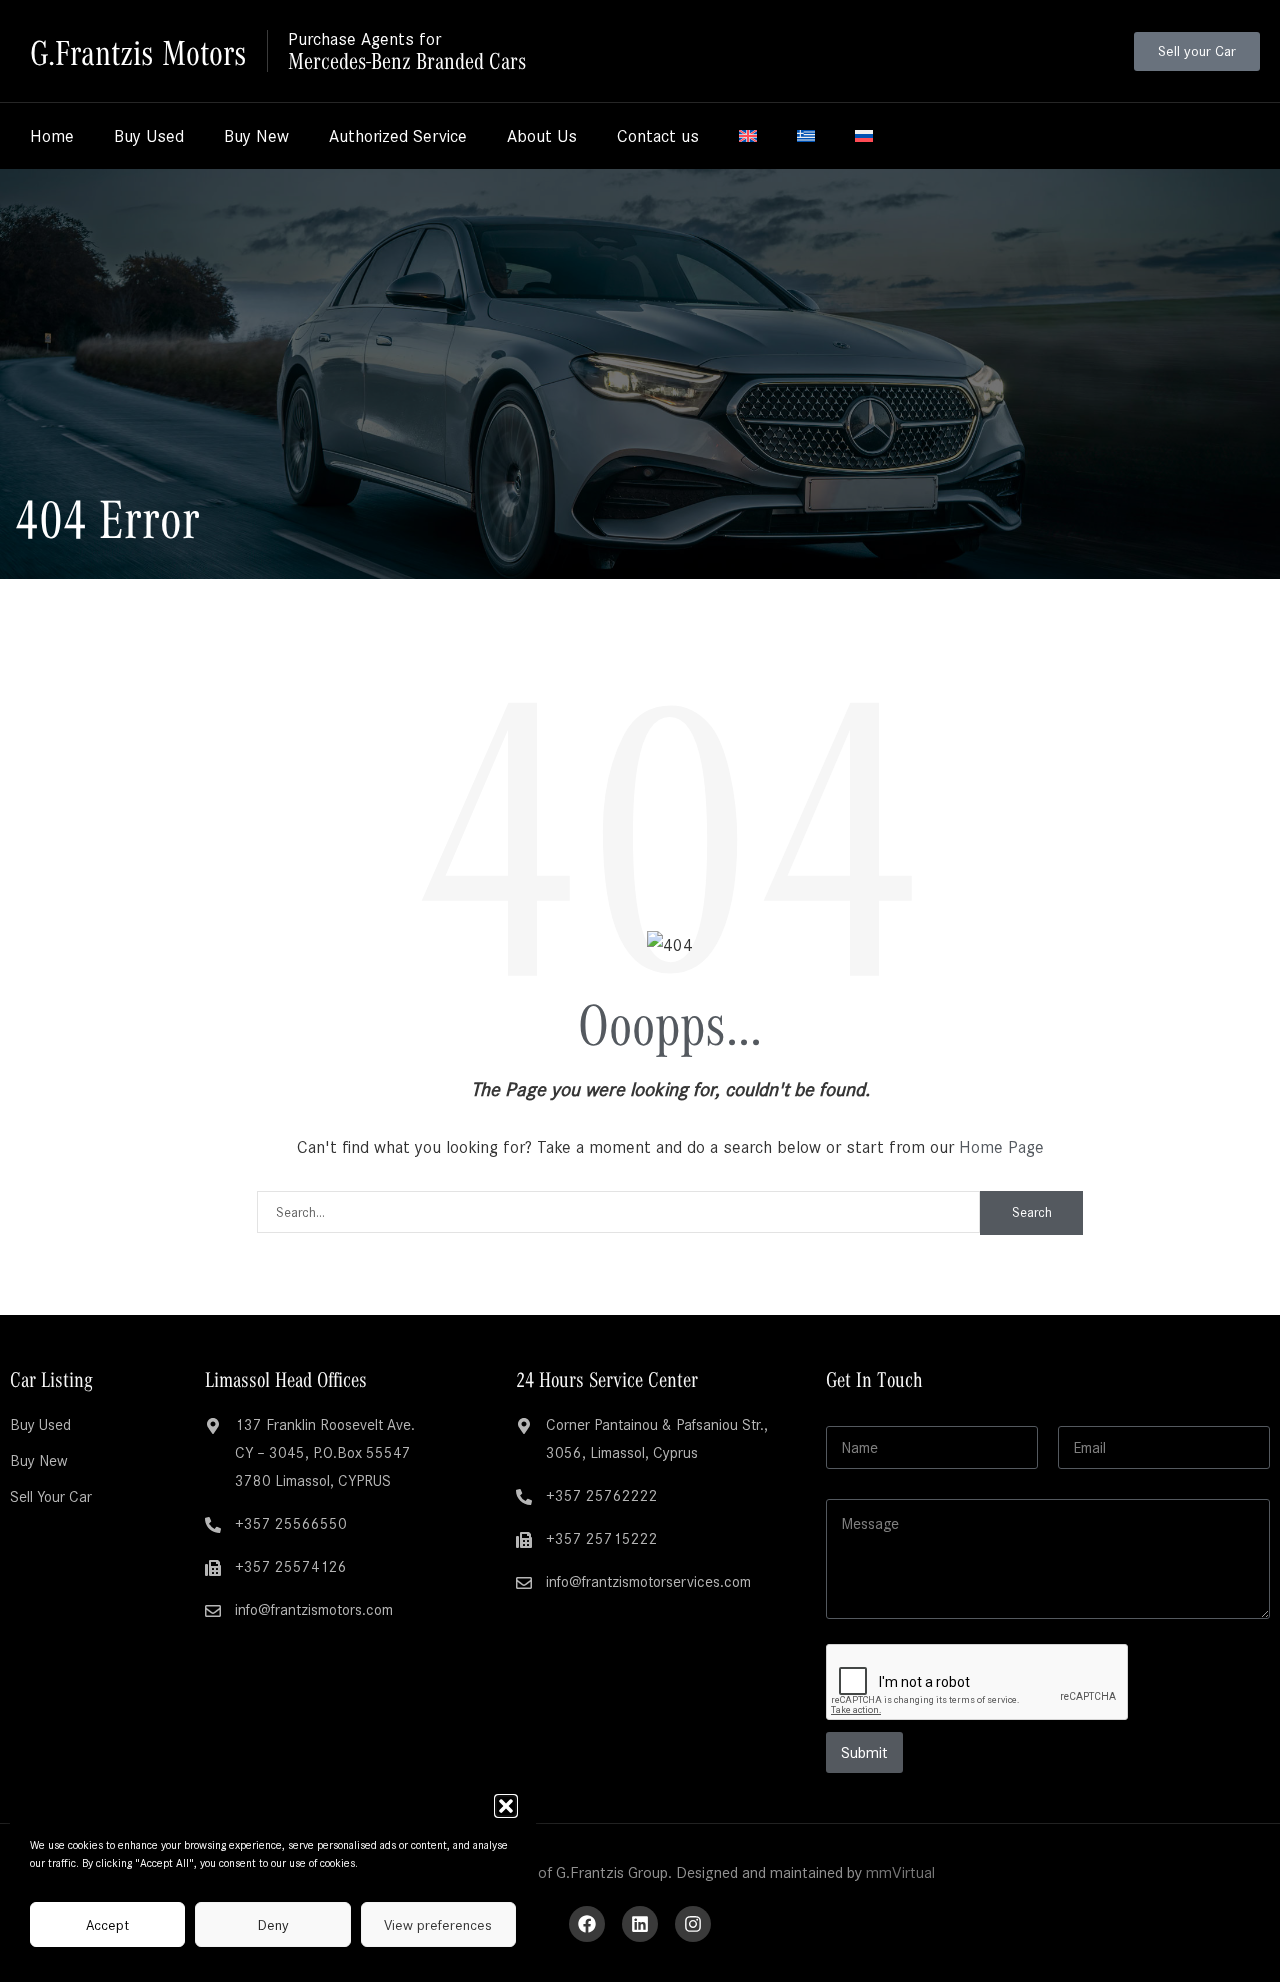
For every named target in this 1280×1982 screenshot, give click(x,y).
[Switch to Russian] (864, 136)
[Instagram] (693, 1924)
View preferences (438, 1925)
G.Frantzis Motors (138, 50)
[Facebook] (587, 1924)
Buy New (256, 136)
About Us (542, 136)
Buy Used (149, 136)
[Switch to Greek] (806, 136)
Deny (273, 1925)
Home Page (1001, 1147)
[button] (506, 1806)
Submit (864, 1752)
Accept (107, 1925)
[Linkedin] (640, 1924)
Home (52, 136)
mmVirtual (900, 1872)
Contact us (658, 136)
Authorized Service (398, 136)
